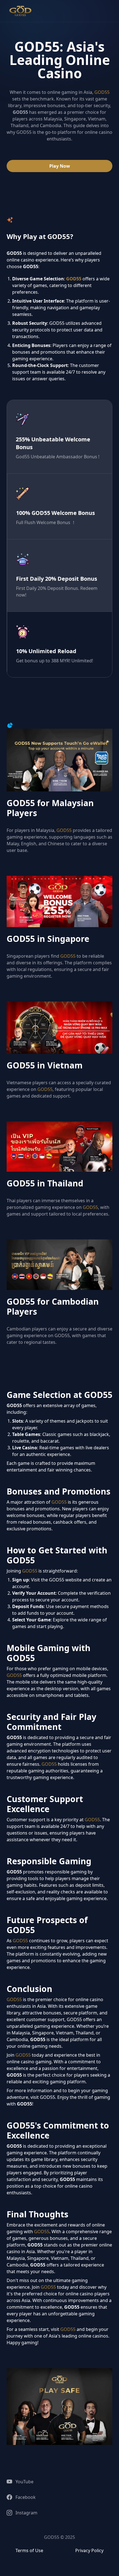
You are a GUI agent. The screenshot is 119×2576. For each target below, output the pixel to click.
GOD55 (102, 92)
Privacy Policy (89, 2550)
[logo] (20, 11)
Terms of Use (29, 2550)
